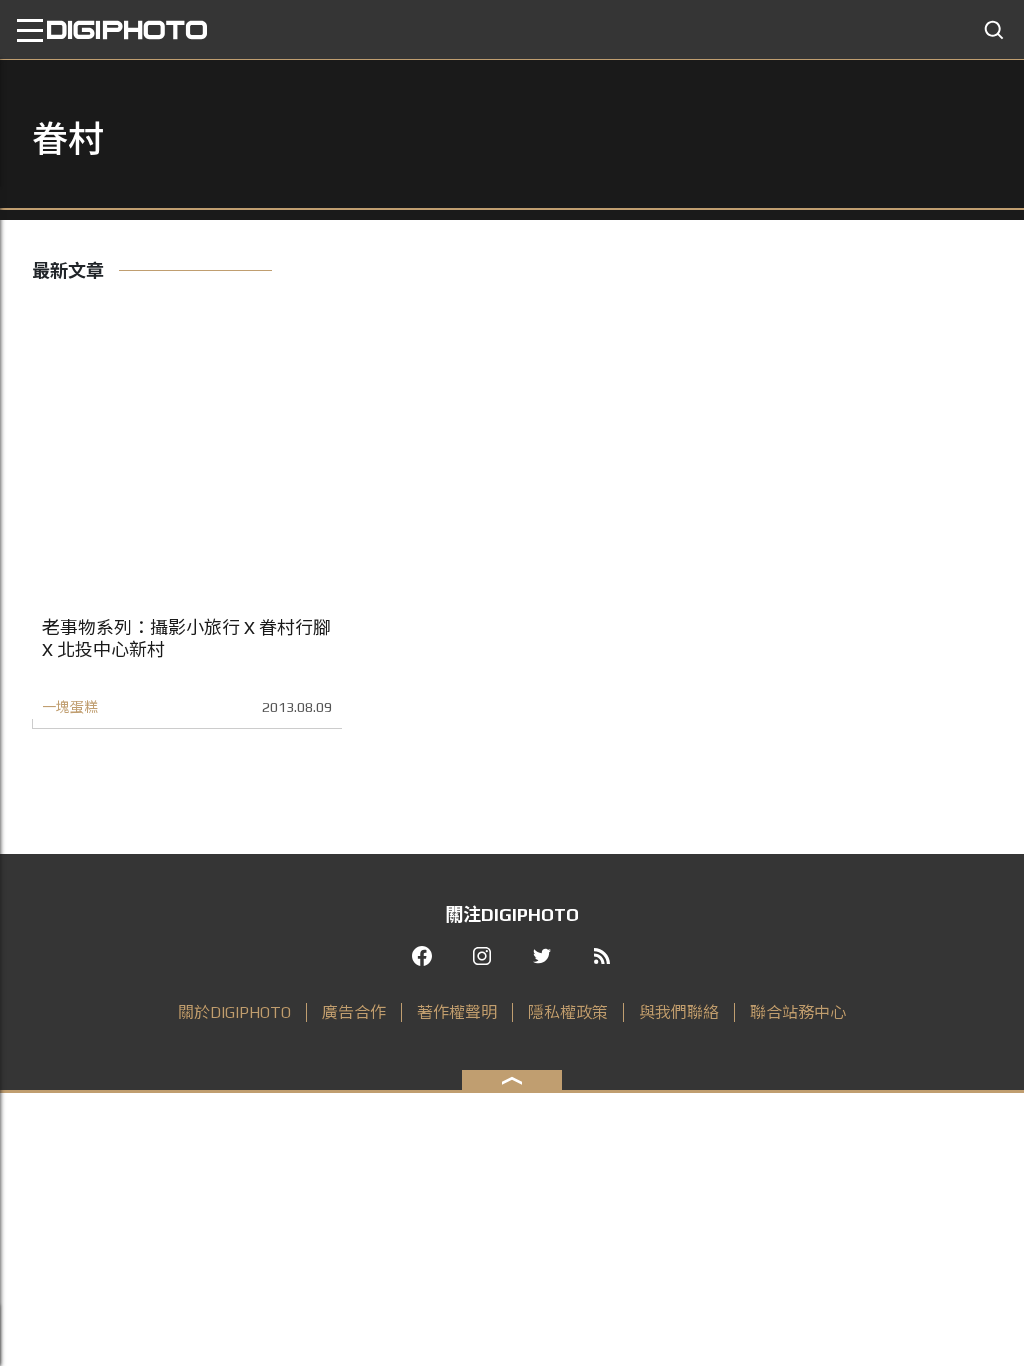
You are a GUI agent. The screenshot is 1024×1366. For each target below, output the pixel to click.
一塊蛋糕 (70, 707)
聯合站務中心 (798, 1012)
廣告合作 (354, 1012)
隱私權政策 (568, 1012)
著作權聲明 (457, 1012)
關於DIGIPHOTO (234, 1012)
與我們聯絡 (679, 1012)
